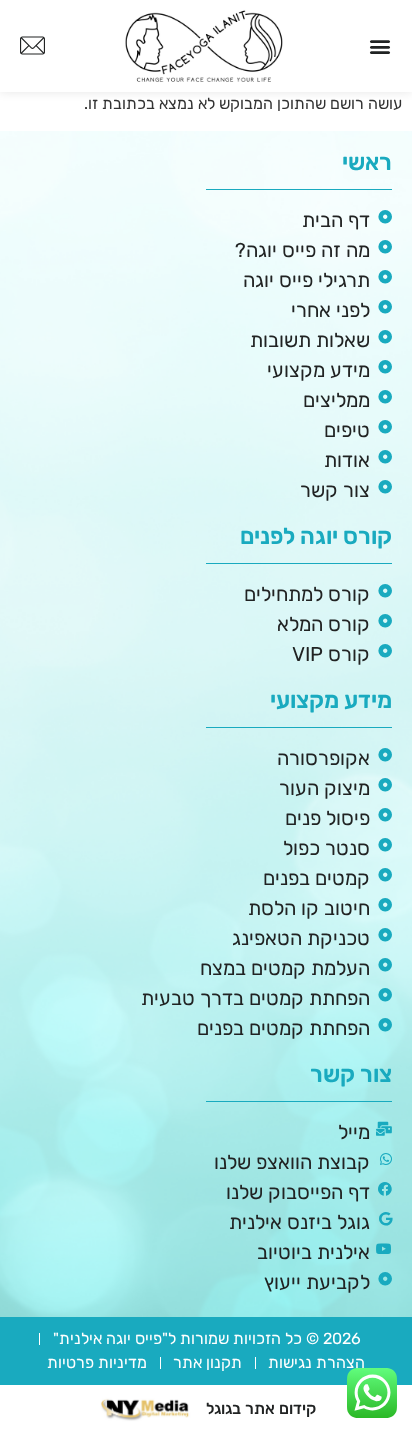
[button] (380, 46)
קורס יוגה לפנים (316, 536)
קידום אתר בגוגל (261, 1408)
